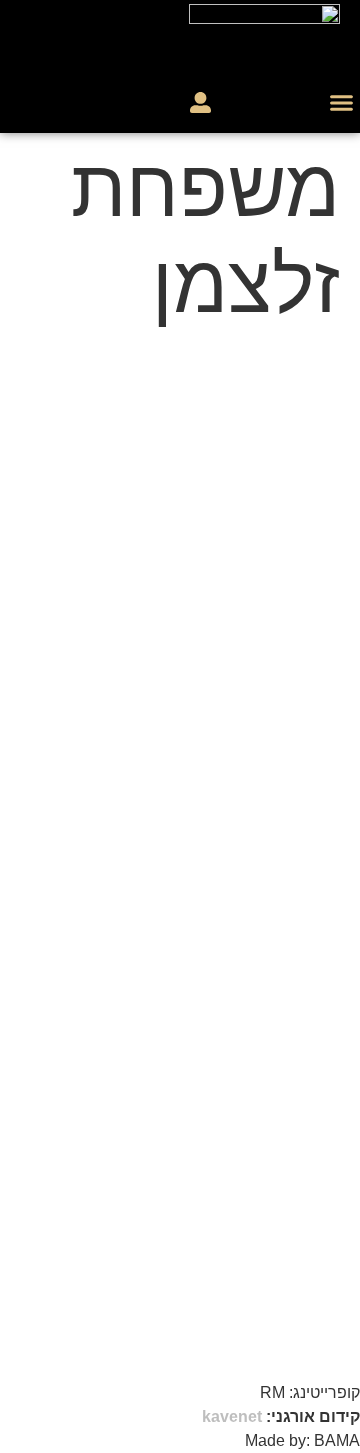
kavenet (232, 1416)
